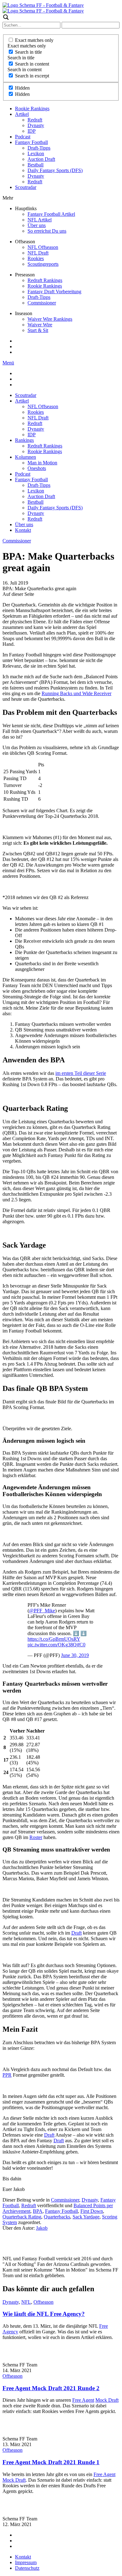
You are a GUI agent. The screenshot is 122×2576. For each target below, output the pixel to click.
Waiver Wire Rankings (50, 319)
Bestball (36, 165)
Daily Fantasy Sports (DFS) (55, 170)
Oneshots (37, 468)
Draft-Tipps (39, 148)
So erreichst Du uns (47, 231)
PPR (7, 2075)
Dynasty (36, 125)
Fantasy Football (31, 142)
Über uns (37, 225)
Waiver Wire (40, 325)
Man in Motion (42, 463)
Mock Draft (107, 2400)
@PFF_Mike (42, 1611)
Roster (36, 1837)
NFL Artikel (40, 220)
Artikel (22, 114)
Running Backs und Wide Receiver (76, 693)
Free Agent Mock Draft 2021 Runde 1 (51, 2462)
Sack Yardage (86, 2217)
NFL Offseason (43, 247)
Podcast (23, 137)
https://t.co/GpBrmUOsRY (54, 1639)
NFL (26, 2302)
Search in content (32, 64)
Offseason (43, 2302)
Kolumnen (25, 457)
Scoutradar (26, 187)
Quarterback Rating (22, 2217)
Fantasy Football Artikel (51, 214)
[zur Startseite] (43, 5)
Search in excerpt (32, 76)
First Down (92, 2211)
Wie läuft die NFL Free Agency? (44, 2314)
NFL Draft (38, 253)
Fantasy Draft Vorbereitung (54, 292)
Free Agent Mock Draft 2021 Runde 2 (51, 2388)
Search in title (28, 52)
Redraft (35, 120)
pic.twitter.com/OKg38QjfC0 (56, 1645)
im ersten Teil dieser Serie (81, 1073)
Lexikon (36, 153)
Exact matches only (34, 40)
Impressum (26, 2562)
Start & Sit (38, 330)
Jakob (42, 2228)
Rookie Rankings (32, 109)
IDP (32, 131)
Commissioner (42, 303)
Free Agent (83, 2400)
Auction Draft (41, 159)
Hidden (22, 88)
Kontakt (23, 530)
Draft (76, 1933)
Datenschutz (27, 2568)
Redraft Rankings (45, 280)
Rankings (24, 440)
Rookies (36, 258)
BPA (38, 2211)
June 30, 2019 (75, 1655)
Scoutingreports (43, 264)
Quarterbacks (57, 2217)
